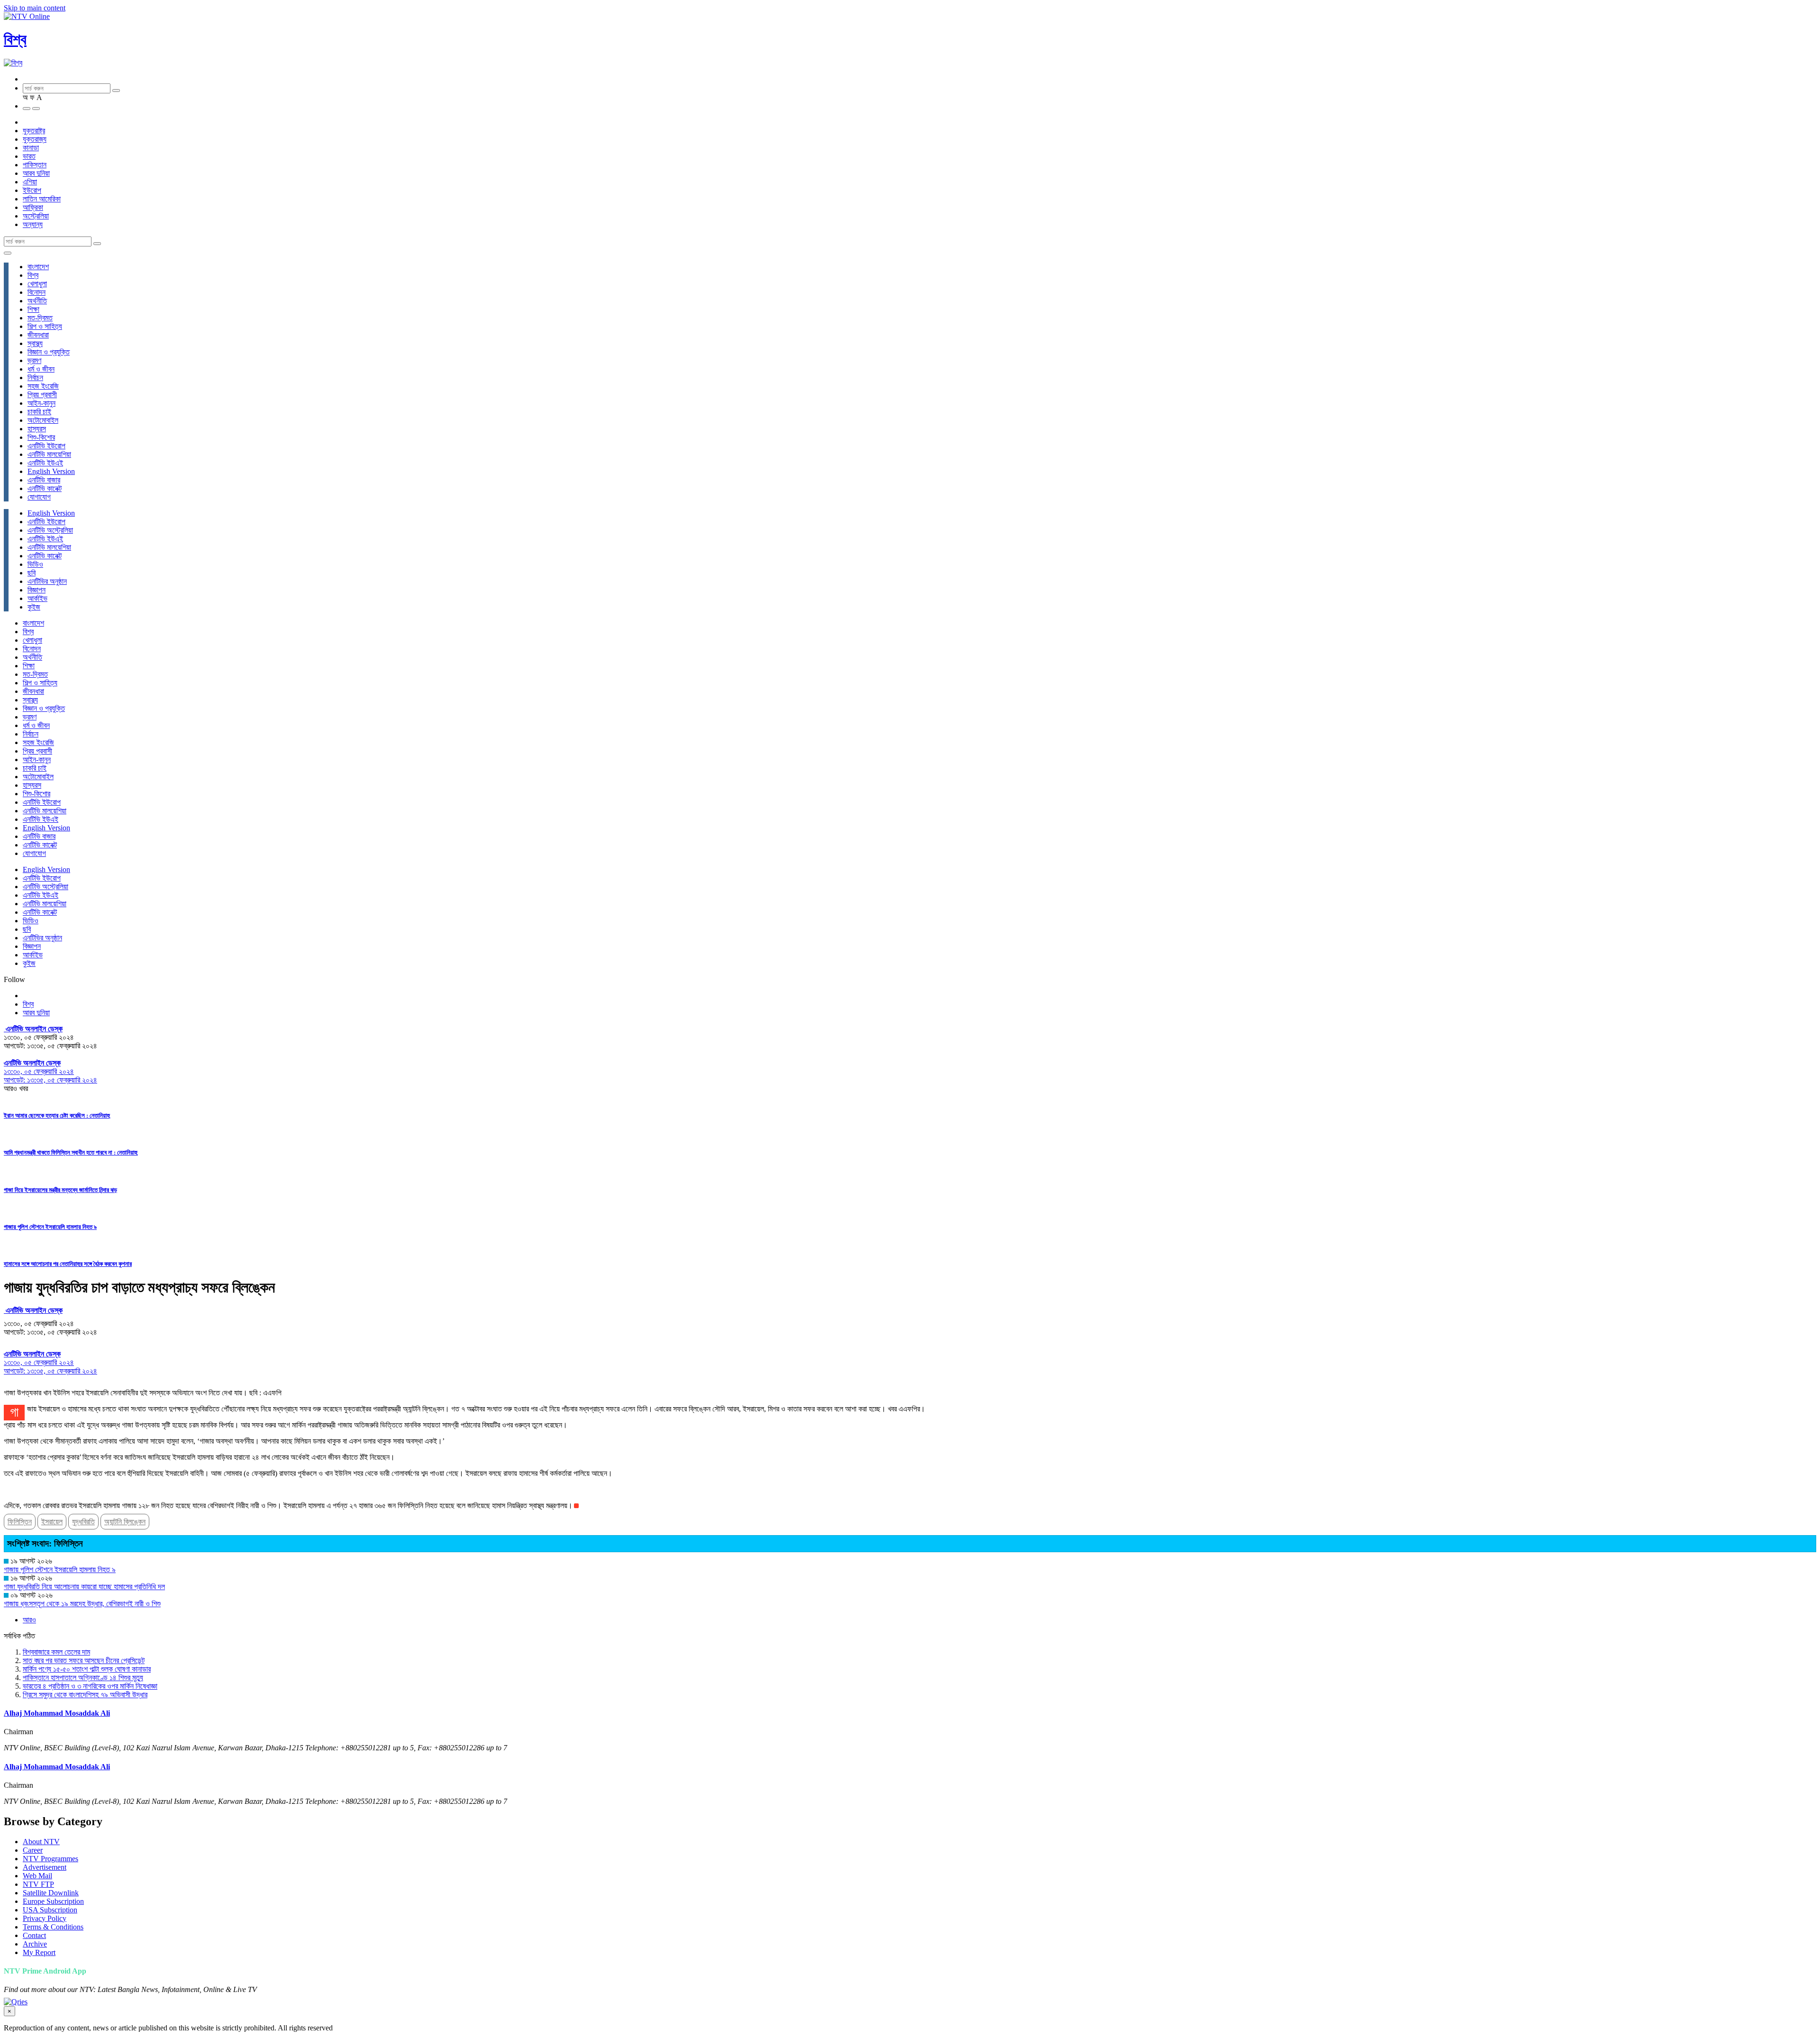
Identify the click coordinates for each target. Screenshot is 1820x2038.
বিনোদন (36, 292)
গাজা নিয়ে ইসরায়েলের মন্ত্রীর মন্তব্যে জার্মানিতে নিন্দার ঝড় (60, 1190)
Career (33, 1850)
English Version (51, 471)
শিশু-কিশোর (41, 437)
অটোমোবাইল (43, 420)
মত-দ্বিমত (40, 318)
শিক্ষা (33, 309)
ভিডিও (35, 564)
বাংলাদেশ (38, 267)
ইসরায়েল (52, 1522)
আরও (29, 1620)
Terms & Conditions (53, 1927)
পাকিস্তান (35, 165)
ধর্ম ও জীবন (41, 369)
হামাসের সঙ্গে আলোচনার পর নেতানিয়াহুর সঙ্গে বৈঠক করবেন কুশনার (68, 1264)
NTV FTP (38, 1884)
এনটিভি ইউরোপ (46, 446)
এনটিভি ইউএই (45, 463)
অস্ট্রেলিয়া (36, 216)
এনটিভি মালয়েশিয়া (49, 454)
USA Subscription (50, 1910)
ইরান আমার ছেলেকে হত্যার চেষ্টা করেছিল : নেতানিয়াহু (57, 1115)
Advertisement (45, 1867)
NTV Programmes (50, 1859)
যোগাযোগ (39, 497)
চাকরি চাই (39, 412)
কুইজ (34, 607)
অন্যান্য (33, 224)
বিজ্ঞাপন (36, 590)
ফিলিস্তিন (20, 1522)
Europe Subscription (53, 1901)
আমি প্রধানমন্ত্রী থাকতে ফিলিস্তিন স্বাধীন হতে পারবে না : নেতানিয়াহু (71, 1152)
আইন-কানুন (41, 403)
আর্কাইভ (37, 598)
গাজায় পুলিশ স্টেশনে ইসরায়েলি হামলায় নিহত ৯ (50, 1227)
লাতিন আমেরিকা (42, 199)
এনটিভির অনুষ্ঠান (47, 581)
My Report (39, 1952)
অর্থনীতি (37, 301)
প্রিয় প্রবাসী (42, 395)
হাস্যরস (37, 429)
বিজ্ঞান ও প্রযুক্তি (49, 352)
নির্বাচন (35, 378)
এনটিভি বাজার (44, 480)
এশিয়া (30, 182)
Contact (34, 1935)
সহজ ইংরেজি (43, 386)
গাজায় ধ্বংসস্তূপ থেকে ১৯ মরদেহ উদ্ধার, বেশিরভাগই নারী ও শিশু (82, 1604)
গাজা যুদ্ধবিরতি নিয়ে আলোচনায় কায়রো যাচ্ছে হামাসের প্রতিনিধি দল (84, 1587)
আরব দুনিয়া (36, 173)
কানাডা (31, 148)
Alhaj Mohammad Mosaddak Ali (57, 1713)
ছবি (32, 573)
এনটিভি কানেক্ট (45, 488)
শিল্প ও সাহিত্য (45, 326)
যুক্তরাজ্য (35, 139)
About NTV (41, 1842)
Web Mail (37, 1876)
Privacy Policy (45, 1918)
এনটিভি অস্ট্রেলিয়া (50, 530)
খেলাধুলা (37, 284)
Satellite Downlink (51, 1893)
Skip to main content (35, 8)
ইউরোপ (32, 190)
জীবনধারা (38, 335)
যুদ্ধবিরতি (83, 1522)
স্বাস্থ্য (35, 343)
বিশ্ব (15, 39)
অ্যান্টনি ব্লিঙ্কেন (125, 1522)
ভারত (29, 156)
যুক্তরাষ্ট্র (34, 131)
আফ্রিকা (33, 207)
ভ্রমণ (34, 360)
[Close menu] (8, 253)
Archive (35, 1944)
